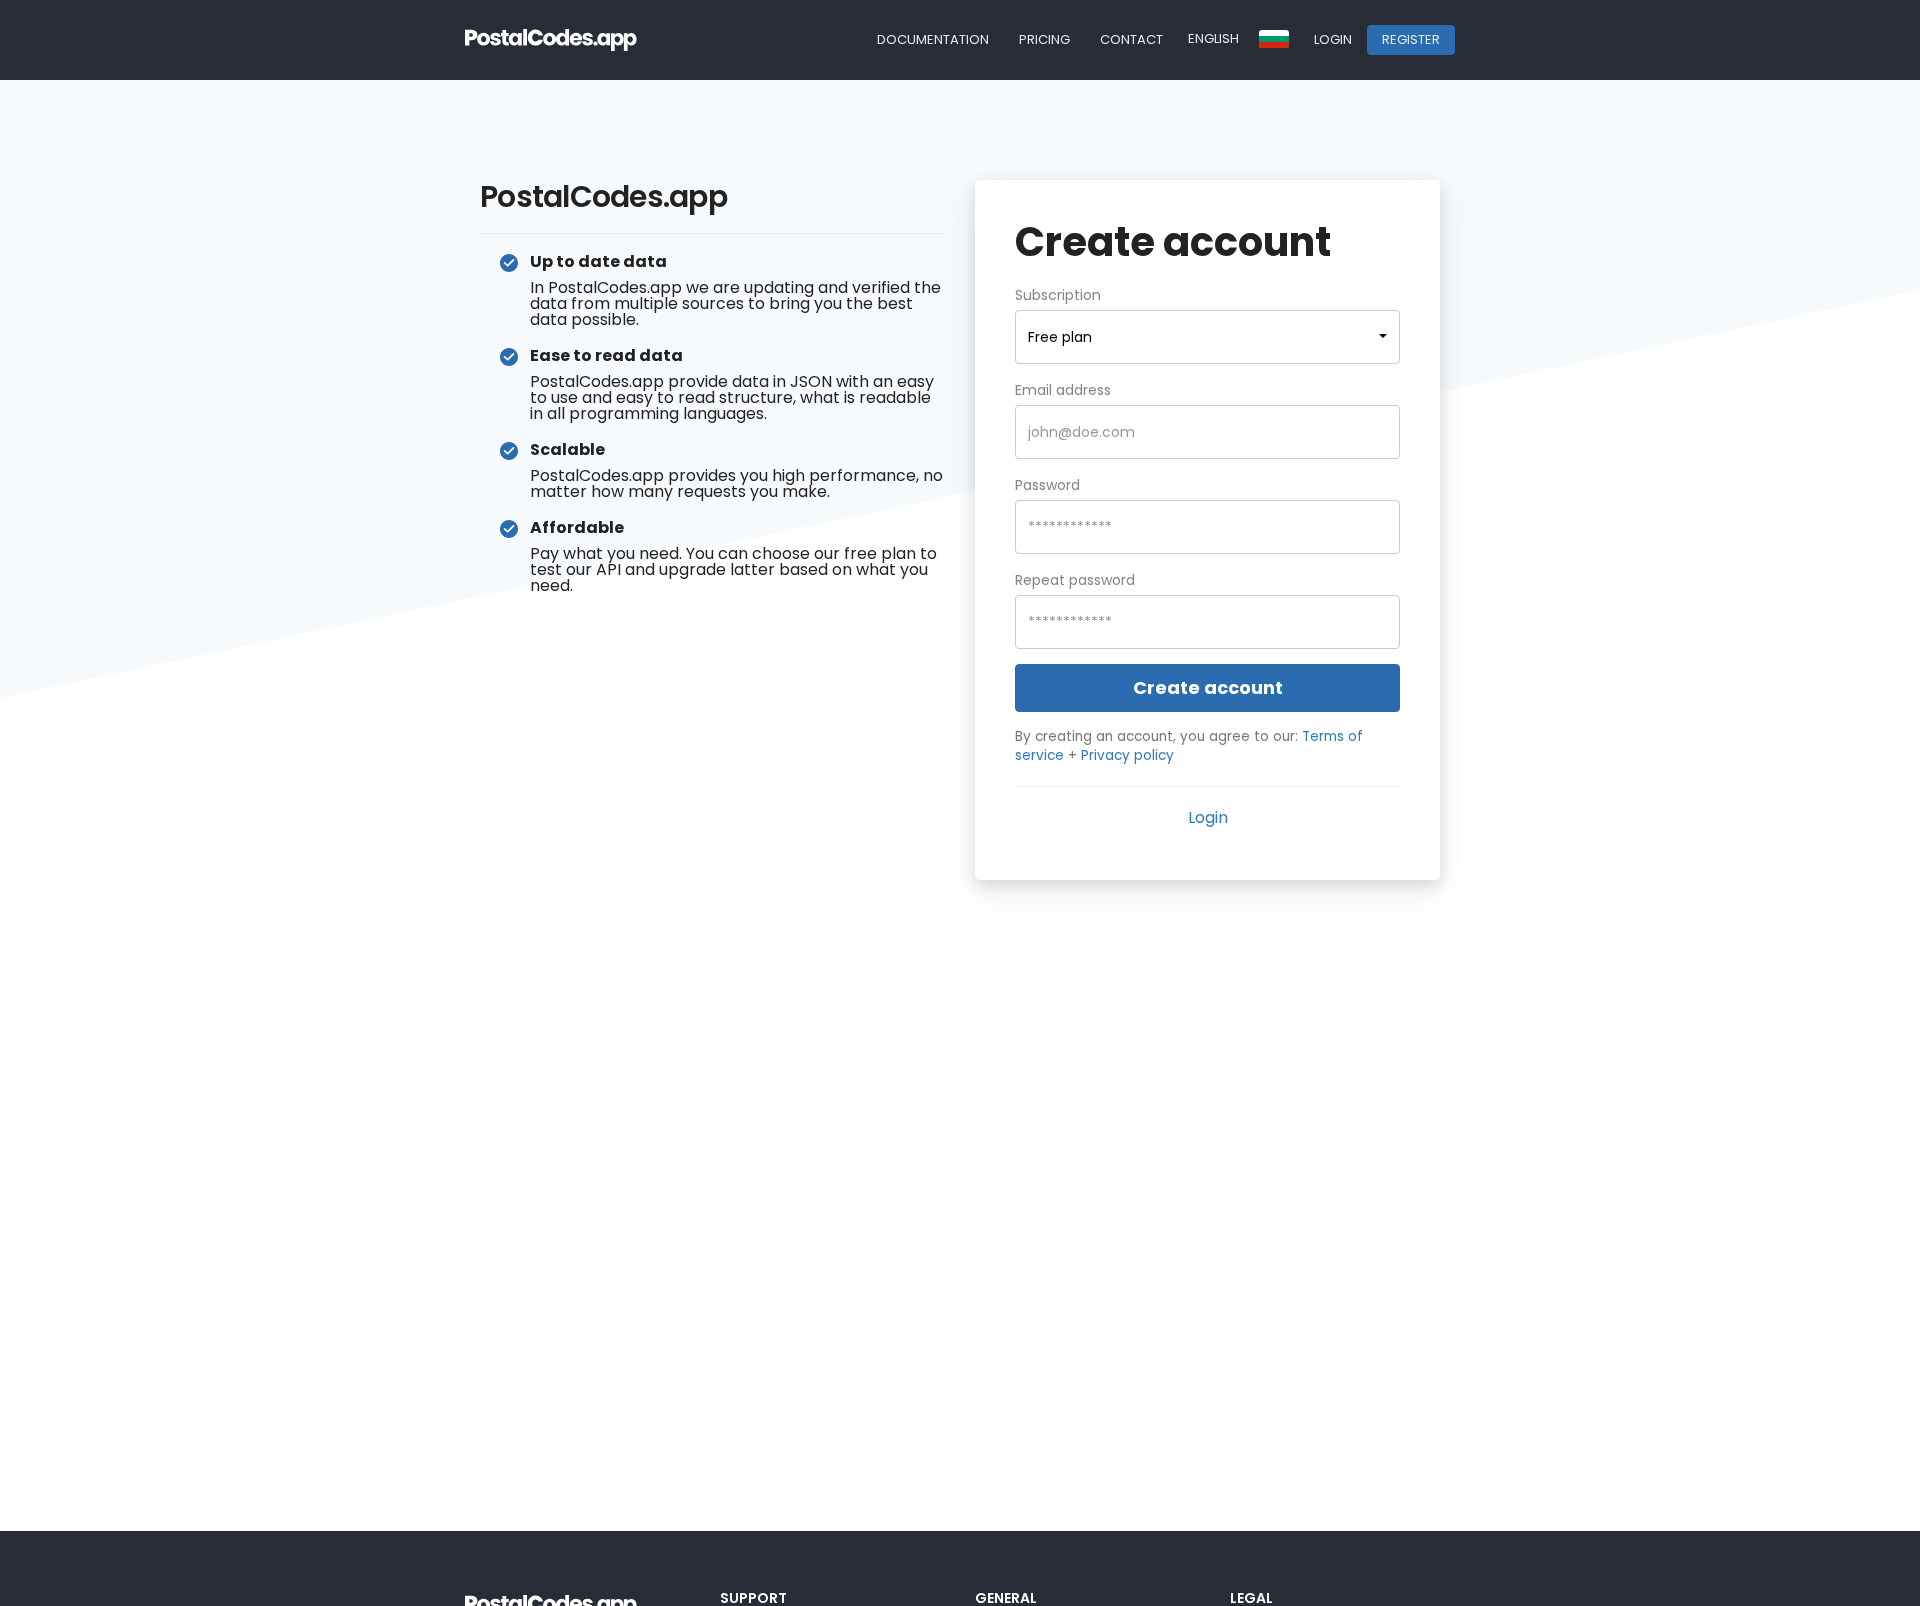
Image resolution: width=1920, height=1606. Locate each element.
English (1213, 38)
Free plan (1060, 337)
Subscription (1058, 295)
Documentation (933, 39)
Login (1333, 39)
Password (1047, 485)
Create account (1208, 687)
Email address (1063, 390)
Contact (1131, 39)
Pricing (1044, 39)
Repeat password (1075, 580)
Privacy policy (1127, 755)
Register (1411, 39)
